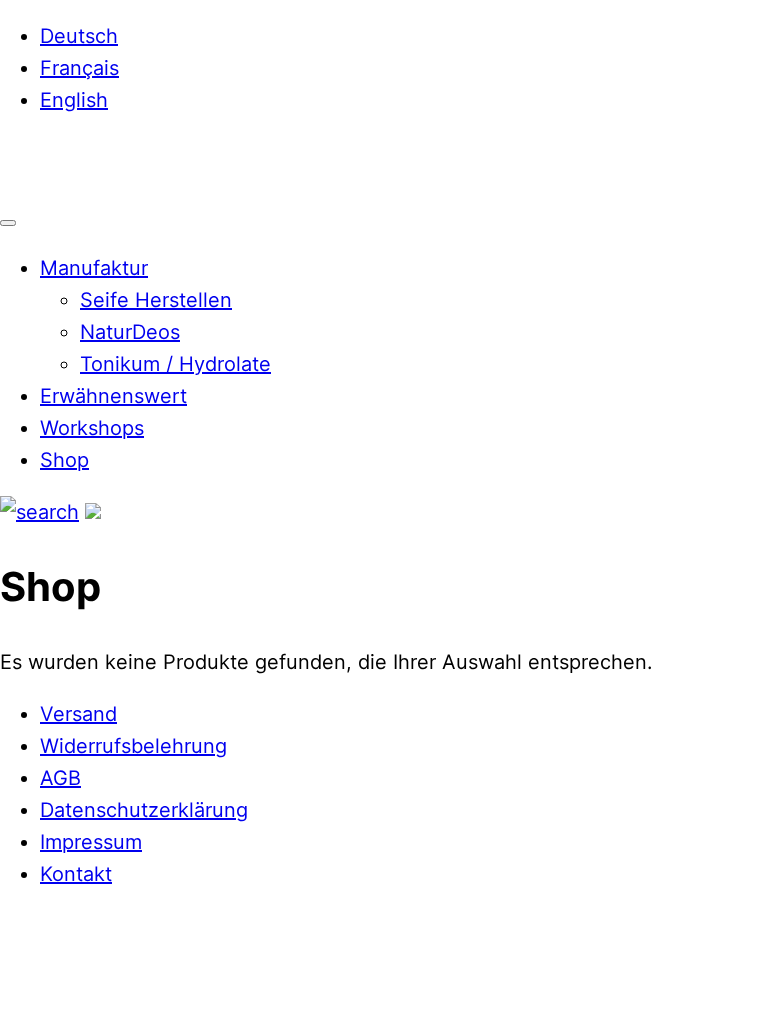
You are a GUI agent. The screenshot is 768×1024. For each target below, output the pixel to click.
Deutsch (79, 36)
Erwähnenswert (113, 396)
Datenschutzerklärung (144, 810)
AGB (60, 778)
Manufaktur (94, 268)
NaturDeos (130, 332)
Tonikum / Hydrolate (175, 364)
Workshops (92, 428)
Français (79, 68)
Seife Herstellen (156, 300)
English (74, 100)
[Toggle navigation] (8, 223)
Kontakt (76, 874)
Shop (64, 460)
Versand (78, 714)
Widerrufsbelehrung (133, 746)
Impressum (91, 842)
